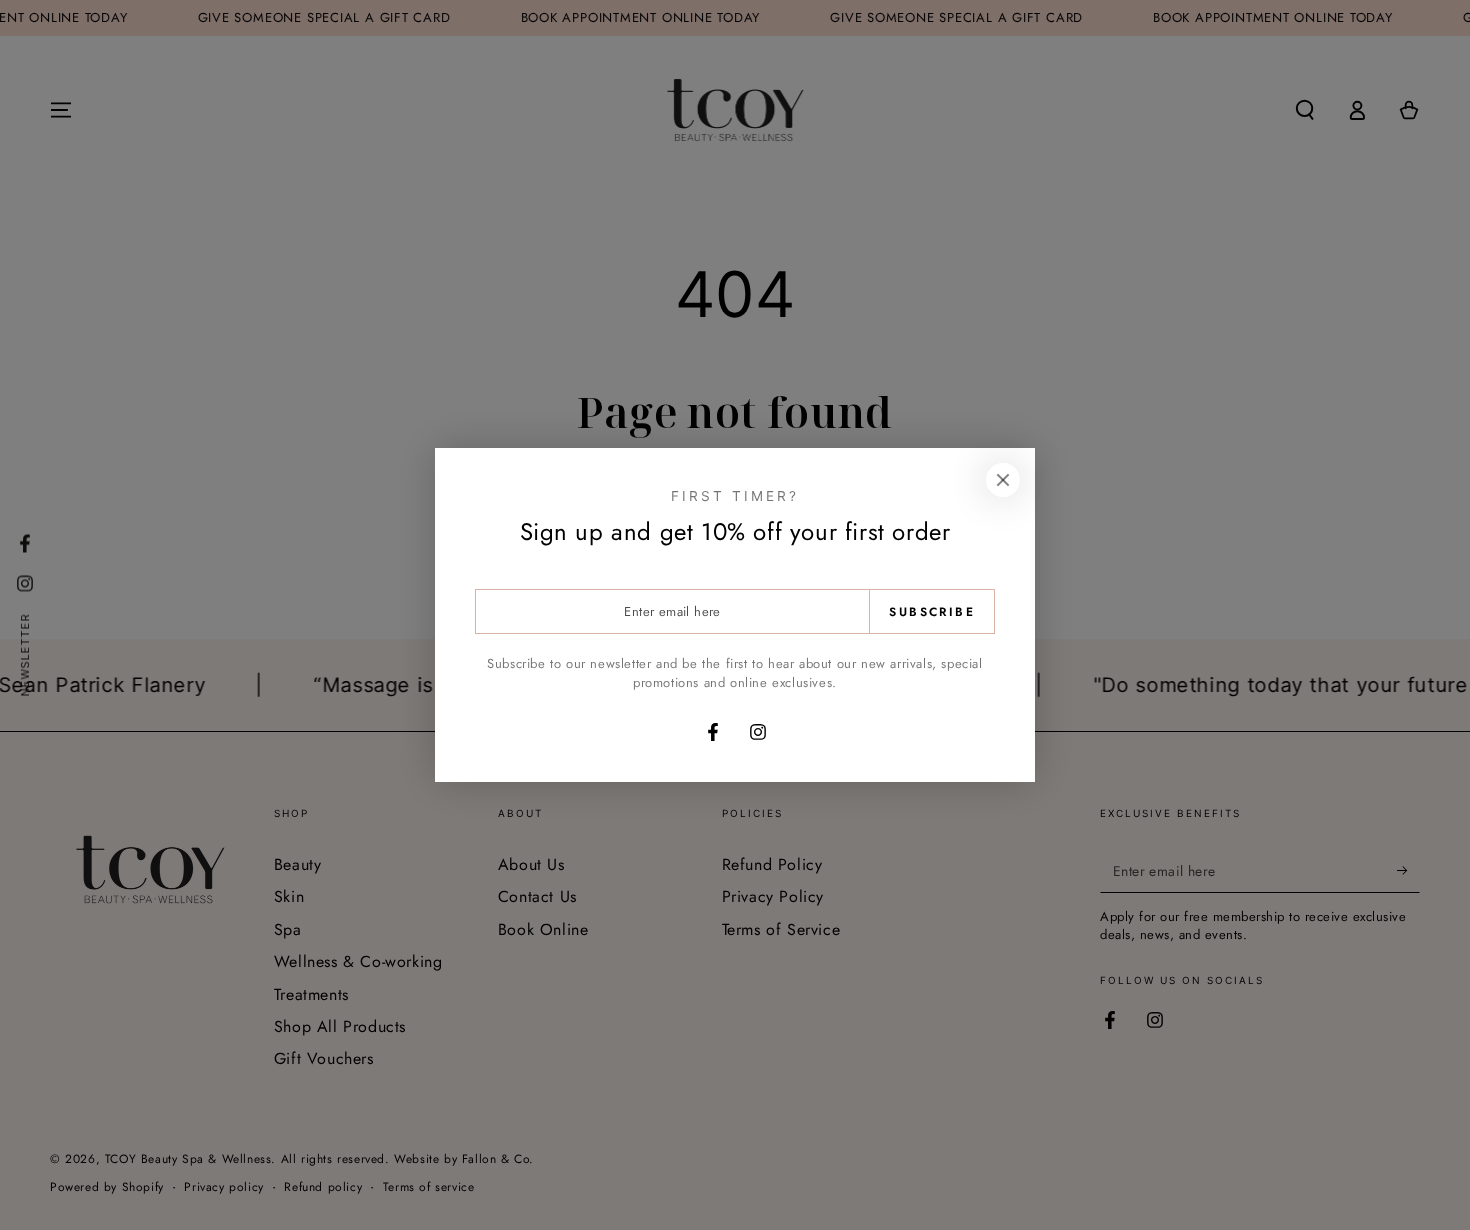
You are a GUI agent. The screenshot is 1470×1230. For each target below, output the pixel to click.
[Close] (1003, 480)
